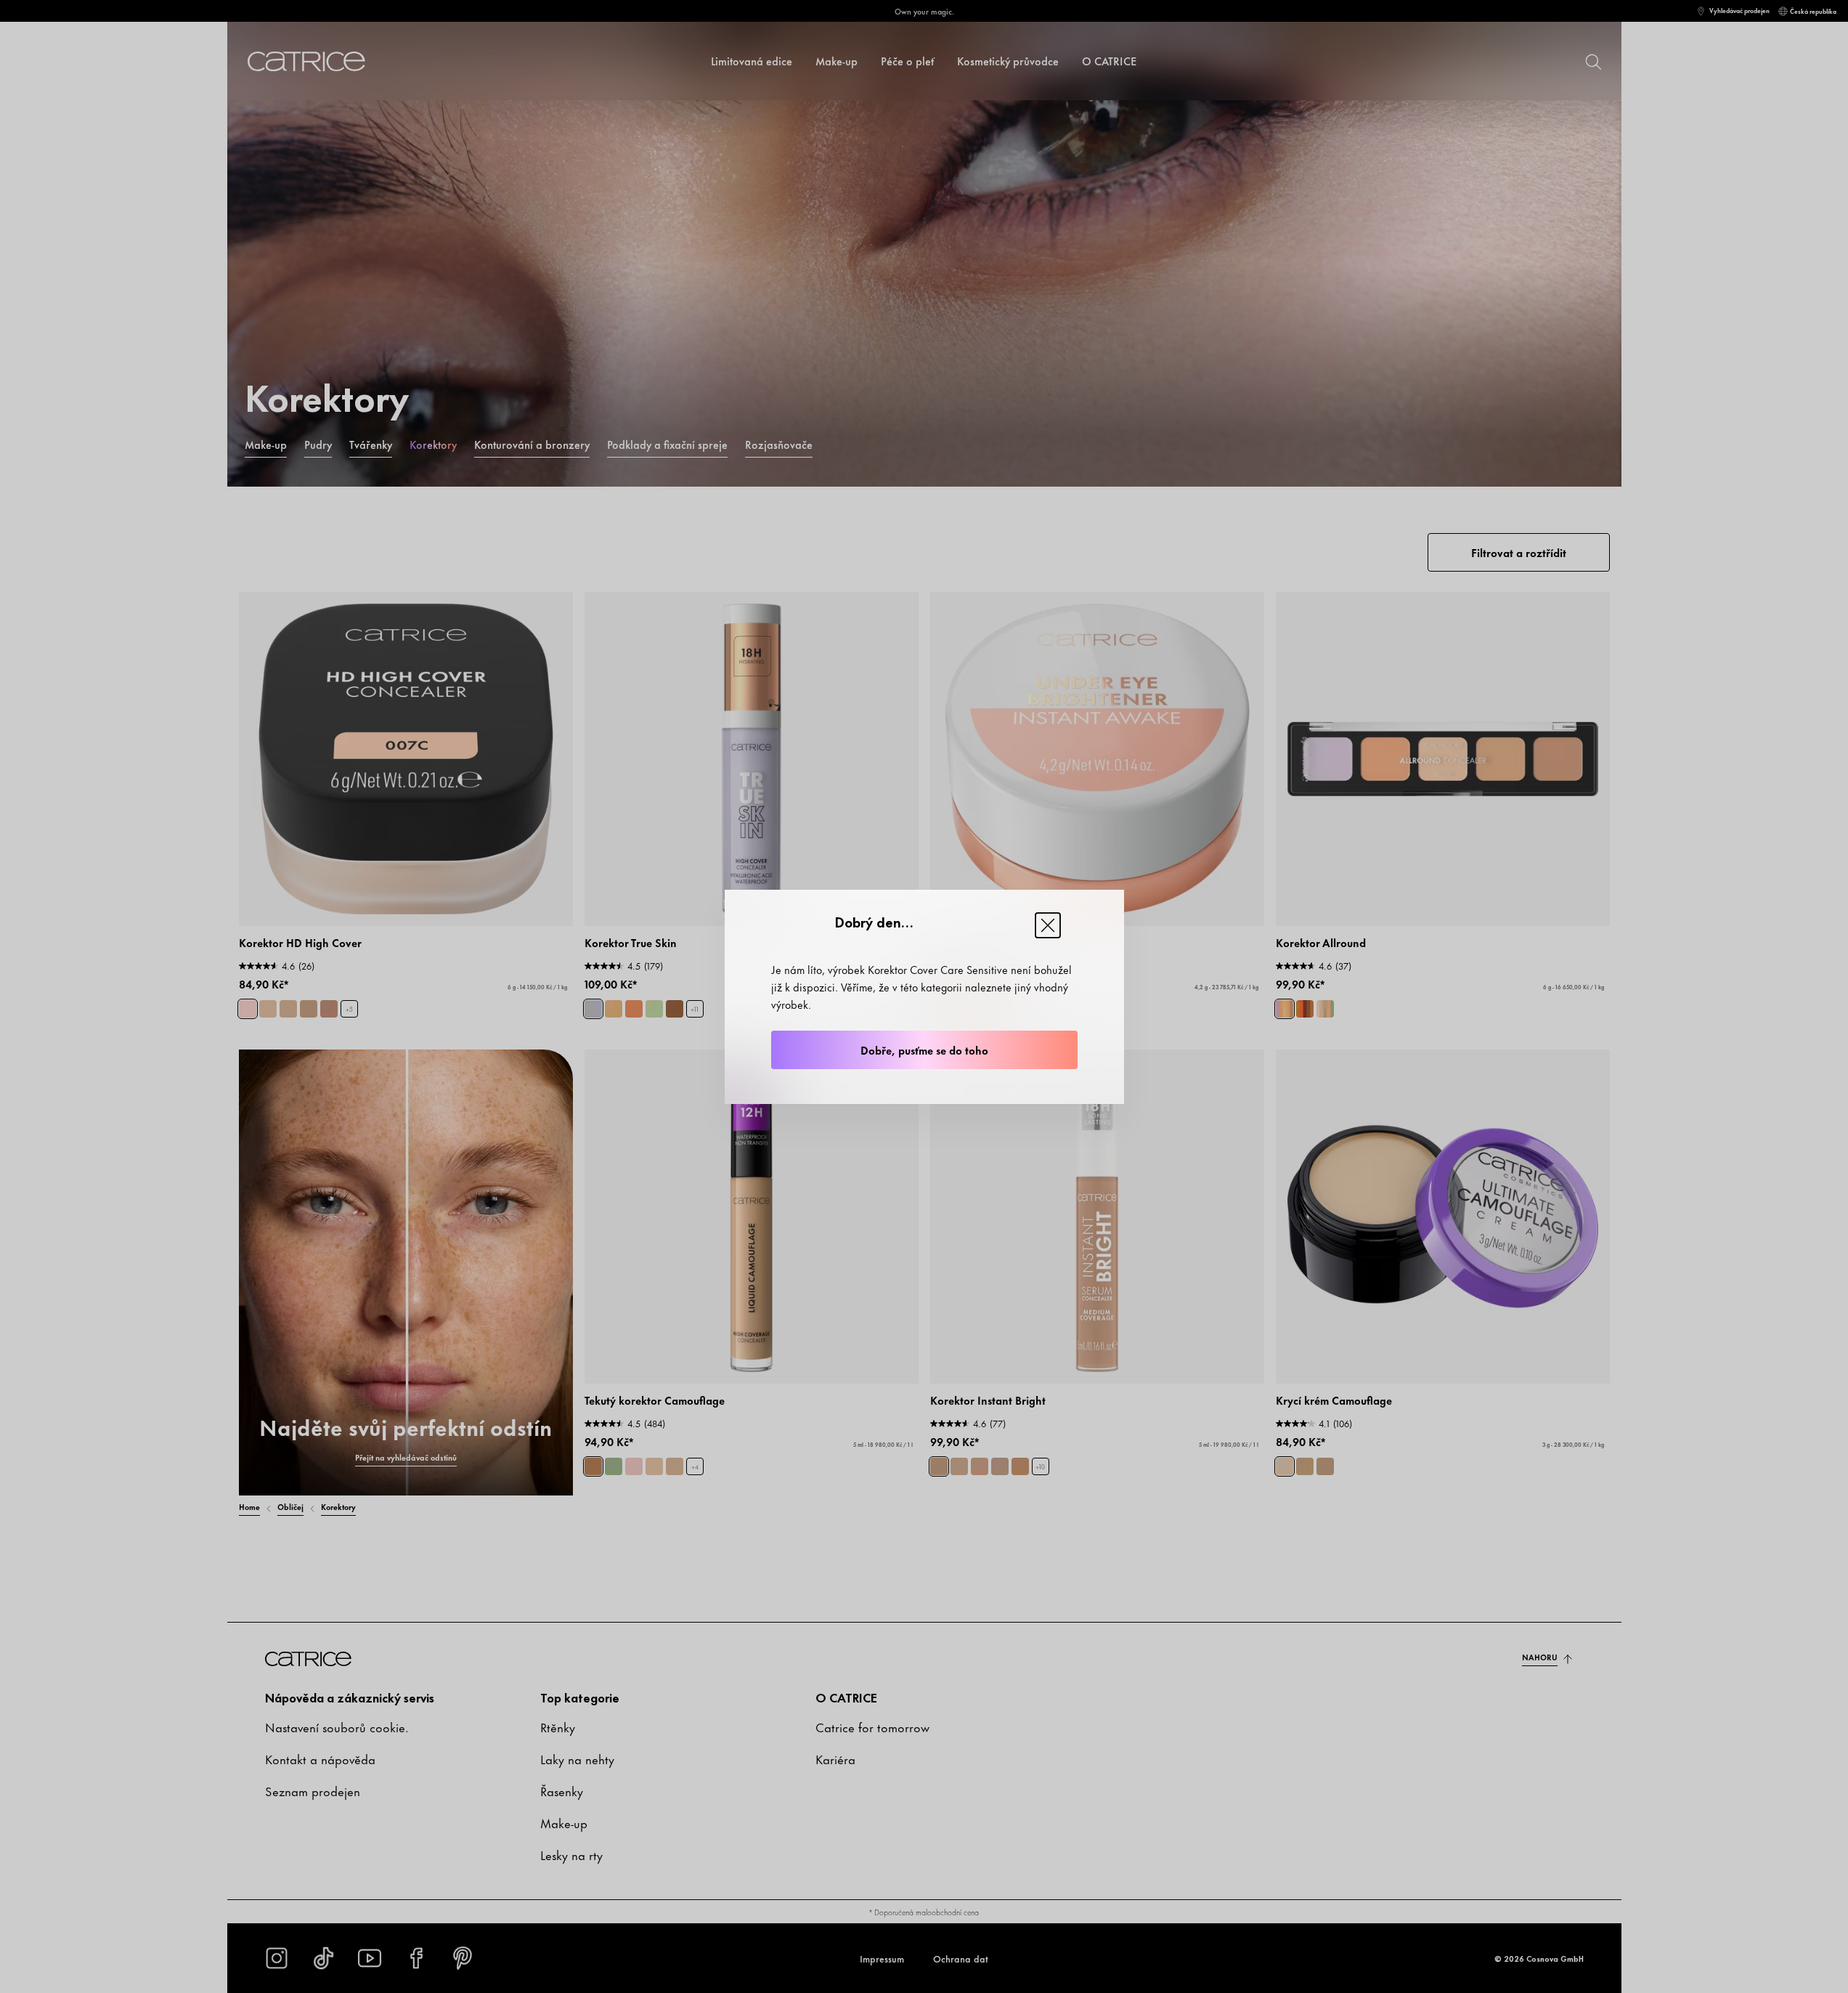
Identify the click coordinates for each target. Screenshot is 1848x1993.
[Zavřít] (1048, 925)
